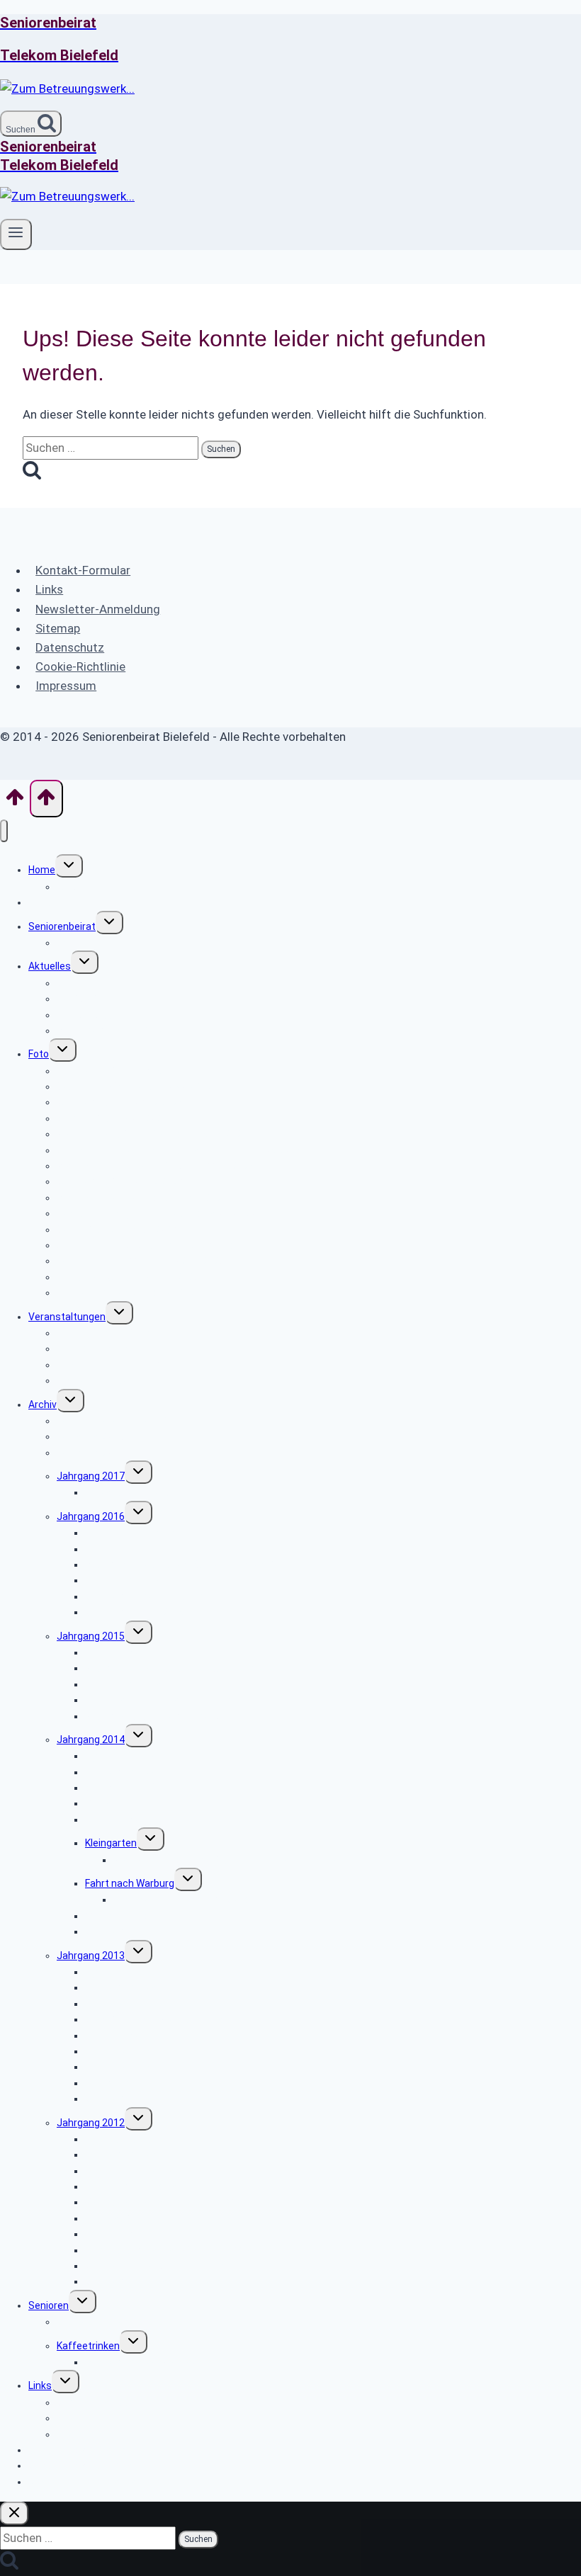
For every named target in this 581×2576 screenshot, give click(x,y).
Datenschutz (70, 647)
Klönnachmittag (93, 2322)
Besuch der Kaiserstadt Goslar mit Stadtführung (196, 1565)
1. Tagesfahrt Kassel (132, 1492)
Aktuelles (50, 966)
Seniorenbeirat (62, 926)
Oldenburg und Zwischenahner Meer (167, 2202)
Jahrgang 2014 (91, 1740)
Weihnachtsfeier (123, 1931)
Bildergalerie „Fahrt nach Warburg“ (191, 1900)
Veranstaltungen (67, 1317)
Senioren (49, 2305)
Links (49, 589)
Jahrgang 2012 (91, 2123)
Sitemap (58, 628)
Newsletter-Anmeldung (98, 609)
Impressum (66, 686)
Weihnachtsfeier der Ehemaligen (159, 2281)
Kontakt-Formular (83, 570)
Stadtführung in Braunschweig (155, 2019)
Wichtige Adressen (100, 2402)
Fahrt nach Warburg (130, 1883)
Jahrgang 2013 (91, 1956)
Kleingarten (111, 1843)
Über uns (77, 943)
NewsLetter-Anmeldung (83, 2482)
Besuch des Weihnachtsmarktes (160, 1716)
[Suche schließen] (14, 2513)
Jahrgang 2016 (91, 1516)
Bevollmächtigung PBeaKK (117, 1031)
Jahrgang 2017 (91, 1476)
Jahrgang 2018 (91, 1453)
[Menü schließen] (4, 831)
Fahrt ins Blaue (119, 1820)
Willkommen (84, 887)
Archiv (43, 1405)
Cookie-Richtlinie (80, 666)
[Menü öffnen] (16, 234)
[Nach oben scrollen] (15, 802)
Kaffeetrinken (88, 2346)
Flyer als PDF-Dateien (105, 1380)
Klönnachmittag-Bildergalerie (151, 2362)
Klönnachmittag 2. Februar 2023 (129, 1293)
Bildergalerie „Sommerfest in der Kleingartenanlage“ (231, 1860)
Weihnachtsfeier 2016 (135, 1612)
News (41, 902)
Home (42, 870)
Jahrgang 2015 (91, 1636)
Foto (39, 1054)
